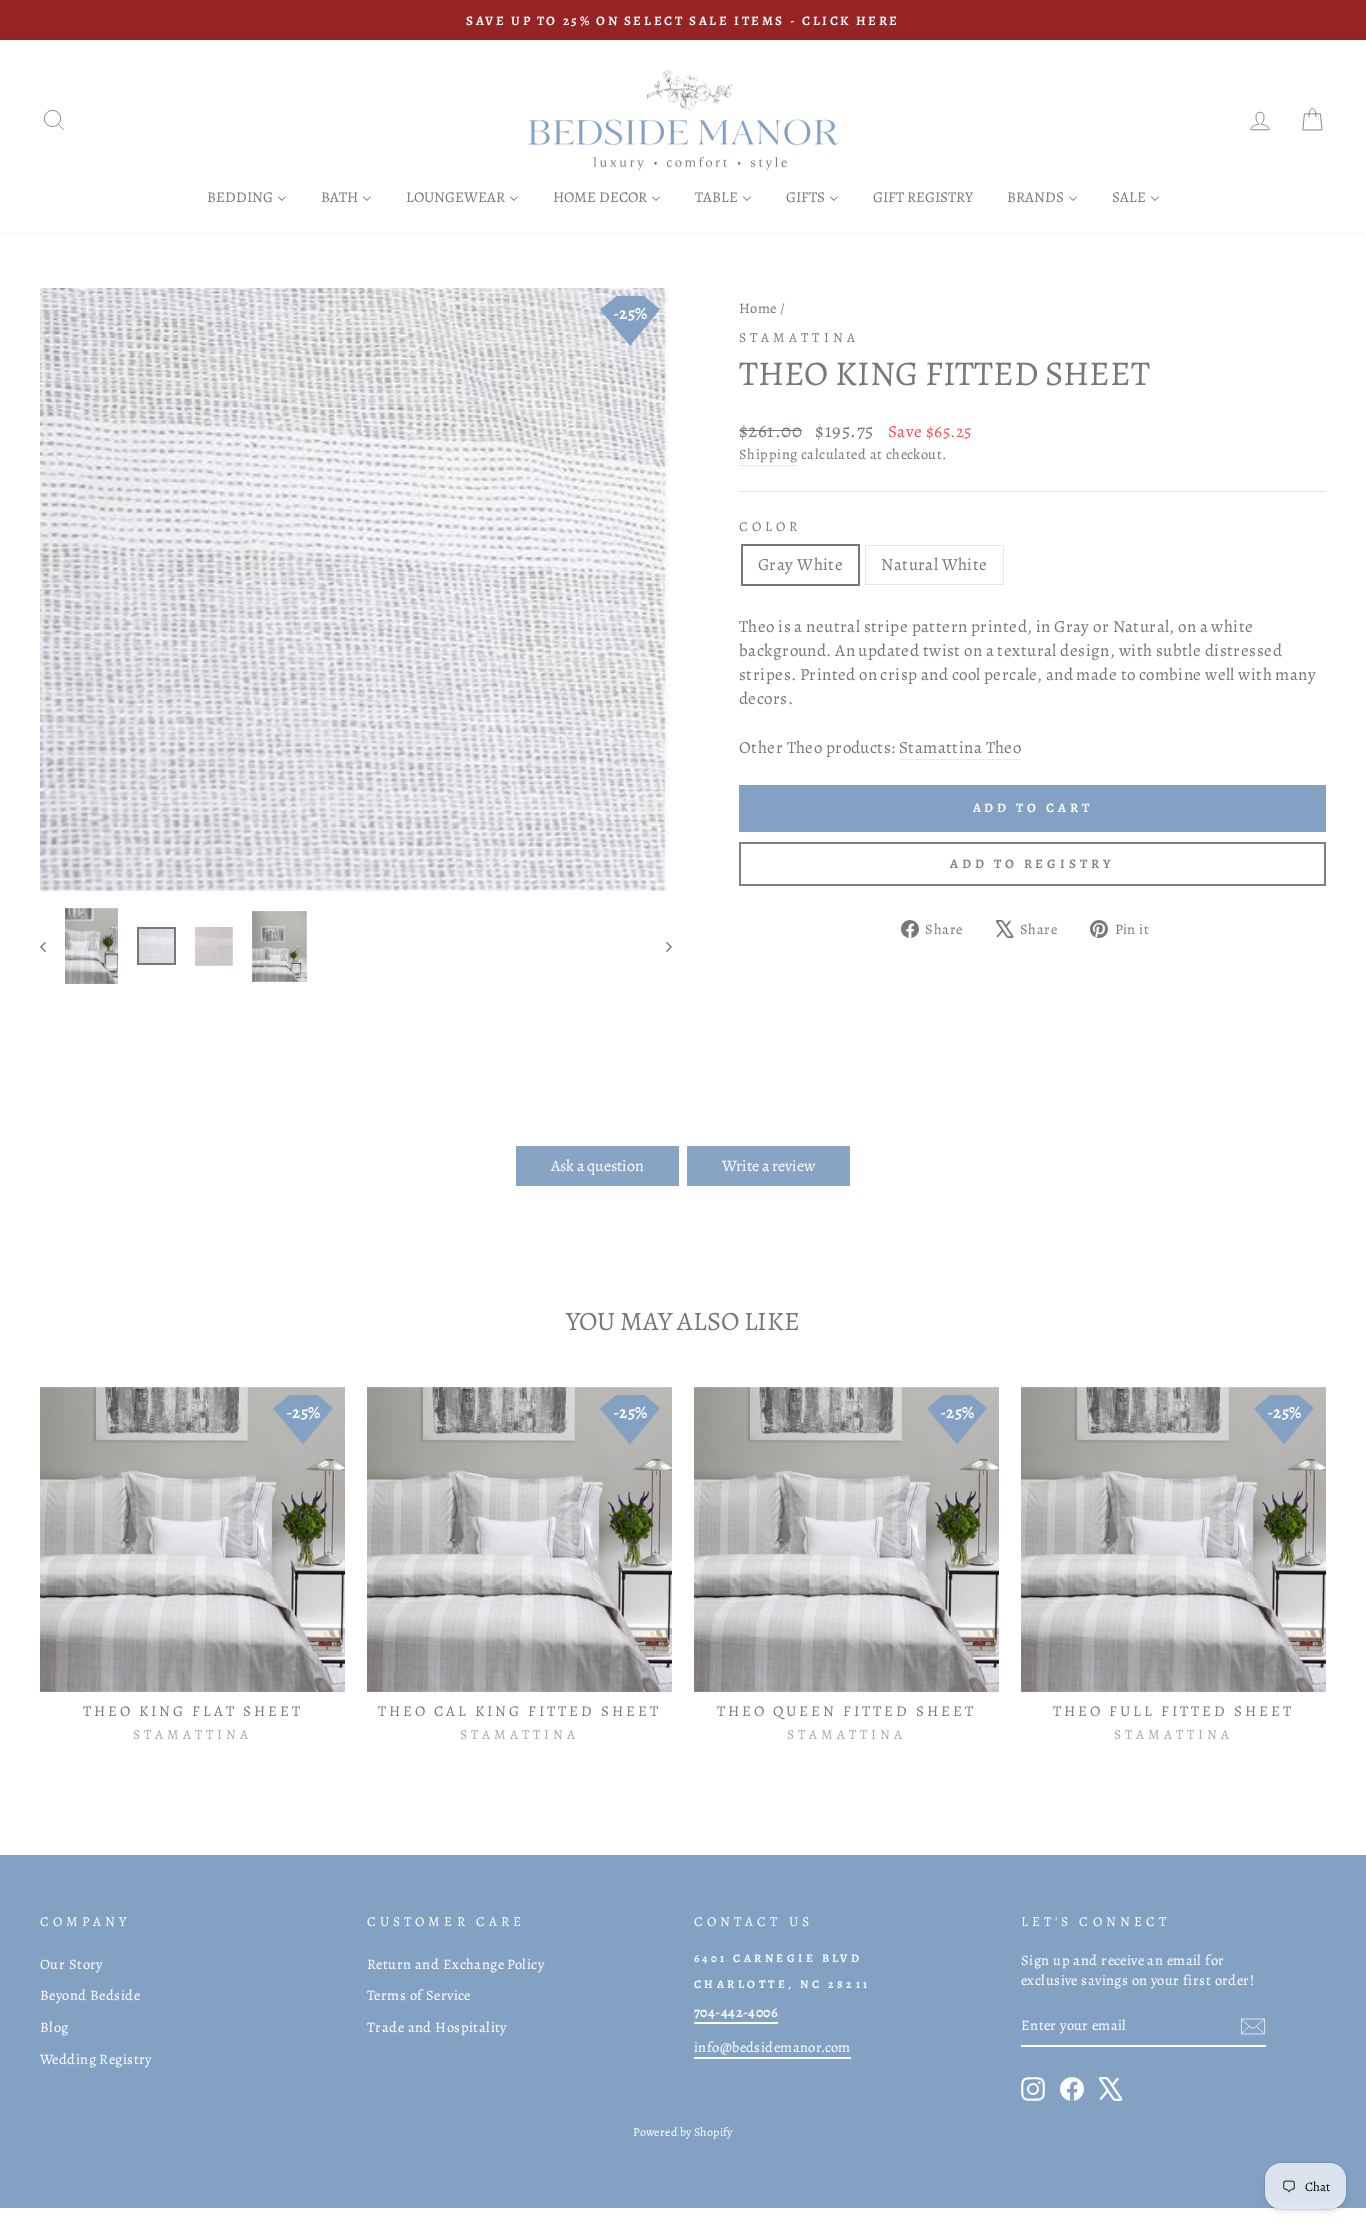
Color (770, 526)
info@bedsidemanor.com (772, 2047)
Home (758, 308)
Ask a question (597, 1166)
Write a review (768, 1166)
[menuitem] (247, 196)
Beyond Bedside (90, 1995)
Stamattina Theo (960, 747)
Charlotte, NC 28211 (782, 1984)
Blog (54, 2027)
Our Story (71, 1964)
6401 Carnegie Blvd (778, 1958)
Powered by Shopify (683, 2132)
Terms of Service (419, 1995)
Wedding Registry (96, 2059)
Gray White (800, 564)
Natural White (934, 564)
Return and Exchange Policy (455, 1964)
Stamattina (799, 337)
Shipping (768, 454)
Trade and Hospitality (437, 2027)
